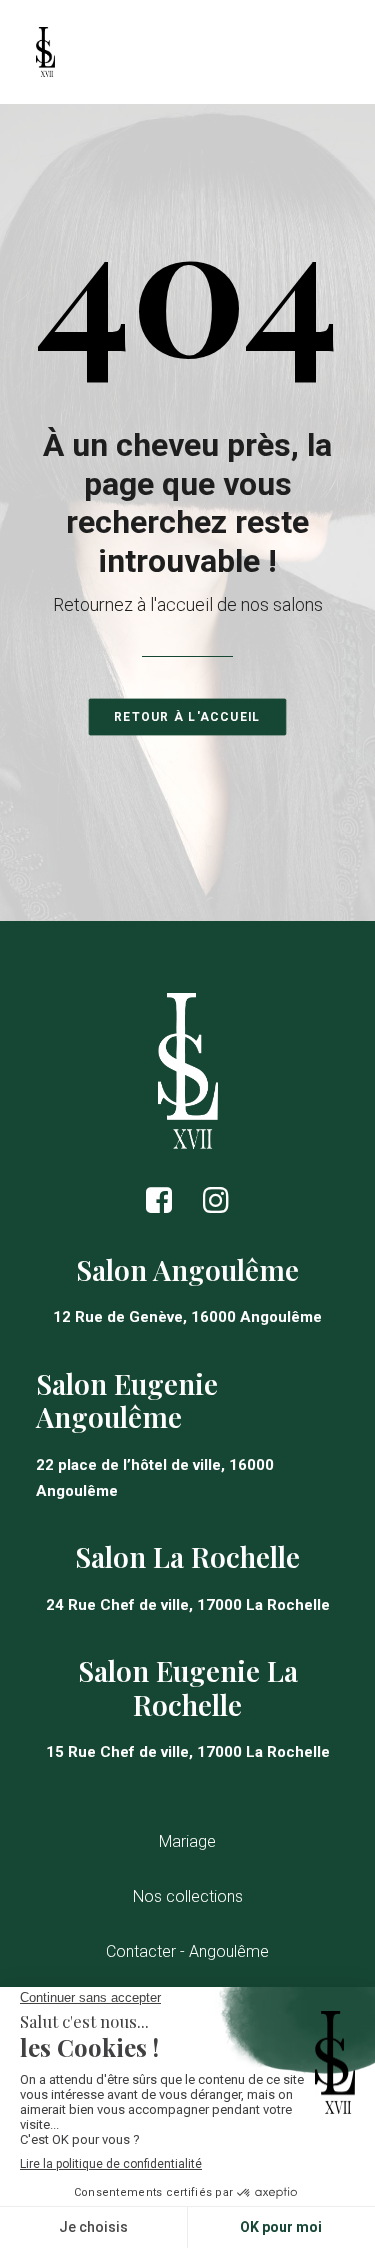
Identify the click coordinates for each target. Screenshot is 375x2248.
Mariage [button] (187, 1841)
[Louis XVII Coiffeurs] (45, 52)
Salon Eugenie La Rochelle (188, 1687)
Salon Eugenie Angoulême (127, 1400)
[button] (159, 1208)
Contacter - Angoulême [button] (187, 1951)
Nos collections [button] (188, 1896)
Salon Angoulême (187, 1269)
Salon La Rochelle (187, 1556)
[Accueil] (188, 1070)
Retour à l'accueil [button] (187, 717)
